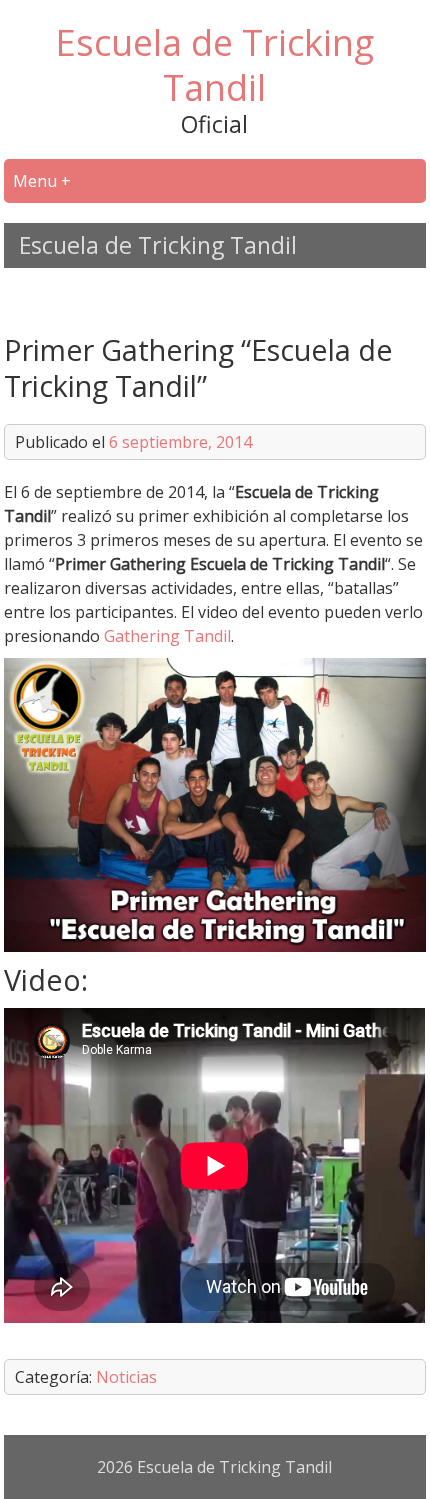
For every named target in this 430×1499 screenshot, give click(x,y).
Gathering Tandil (167, 636)
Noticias (126, 1377)
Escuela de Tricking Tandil (214, 65)
